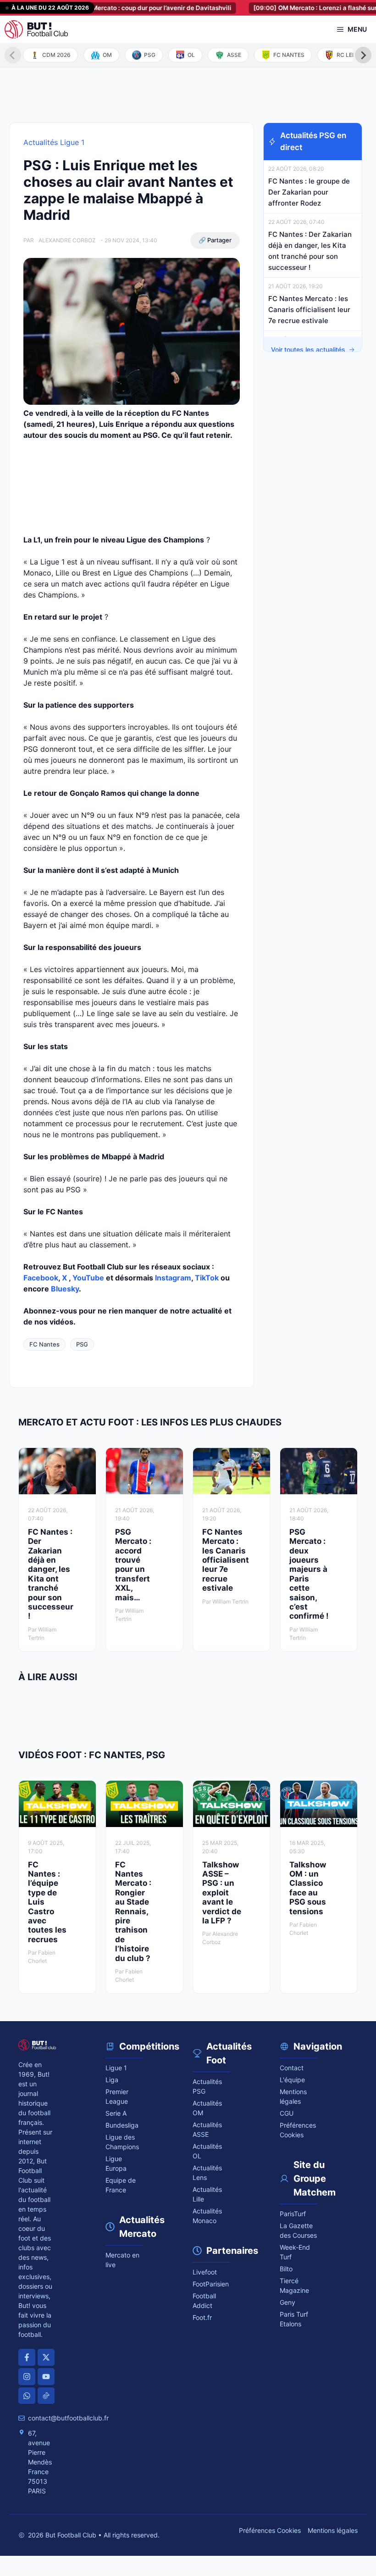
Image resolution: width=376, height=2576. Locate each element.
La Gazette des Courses (298, 2230)
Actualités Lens (207, 2173)
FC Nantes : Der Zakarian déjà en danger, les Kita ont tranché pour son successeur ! (51, 1574)
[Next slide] (363, 55)
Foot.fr (202, 2317)
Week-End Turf (295, 2252)
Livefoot (205, 2272)
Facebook (41, 1278)
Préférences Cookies (270, 2530)
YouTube (88, 1278)
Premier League (117, 2096)
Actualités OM (207, 2108)
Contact (292, 2068)
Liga (112, 2080)
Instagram (173, 1278)
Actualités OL (207, 2151)
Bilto (286, 2269)
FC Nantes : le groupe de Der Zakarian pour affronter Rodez (309, 192)
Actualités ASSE (207, 2129)
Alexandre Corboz (67, 240)
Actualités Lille (207, 2194)
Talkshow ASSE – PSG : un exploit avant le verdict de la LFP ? (222, 1893)
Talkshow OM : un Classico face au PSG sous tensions (308, 1888)
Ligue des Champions (122, 2142)
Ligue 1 (116, 2068)
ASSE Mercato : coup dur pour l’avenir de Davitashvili (114, 8)
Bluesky (65, 1289)
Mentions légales (293, 2096)
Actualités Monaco (207, 2216)
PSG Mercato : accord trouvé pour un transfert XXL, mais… (133, 1565)
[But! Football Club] (36, 29)
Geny (288, 2302)
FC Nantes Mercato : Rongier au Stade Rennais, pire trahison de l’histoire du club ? (133, 1911)
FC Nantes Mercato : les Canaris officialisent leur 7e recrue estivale (309, 310)
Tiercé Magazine (294, 2285)
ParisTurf (293, 2214)
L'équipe (292, 2080)
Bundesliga (122, 2125)
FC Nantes (44, 1344)
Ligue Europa (116, 2163)
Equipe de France (121, 2185)
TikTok (207, 1278)
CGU (287, 2113)
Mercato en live (122, 2260)
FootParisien (211, 2284)
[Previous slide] (13, 55)
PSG (82, 1344)
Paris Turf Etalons (294, 2319)
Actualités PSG (207, 2086)
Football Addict (204, 2301)
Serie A (116, 2113)
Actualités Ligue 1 (54, 142)
